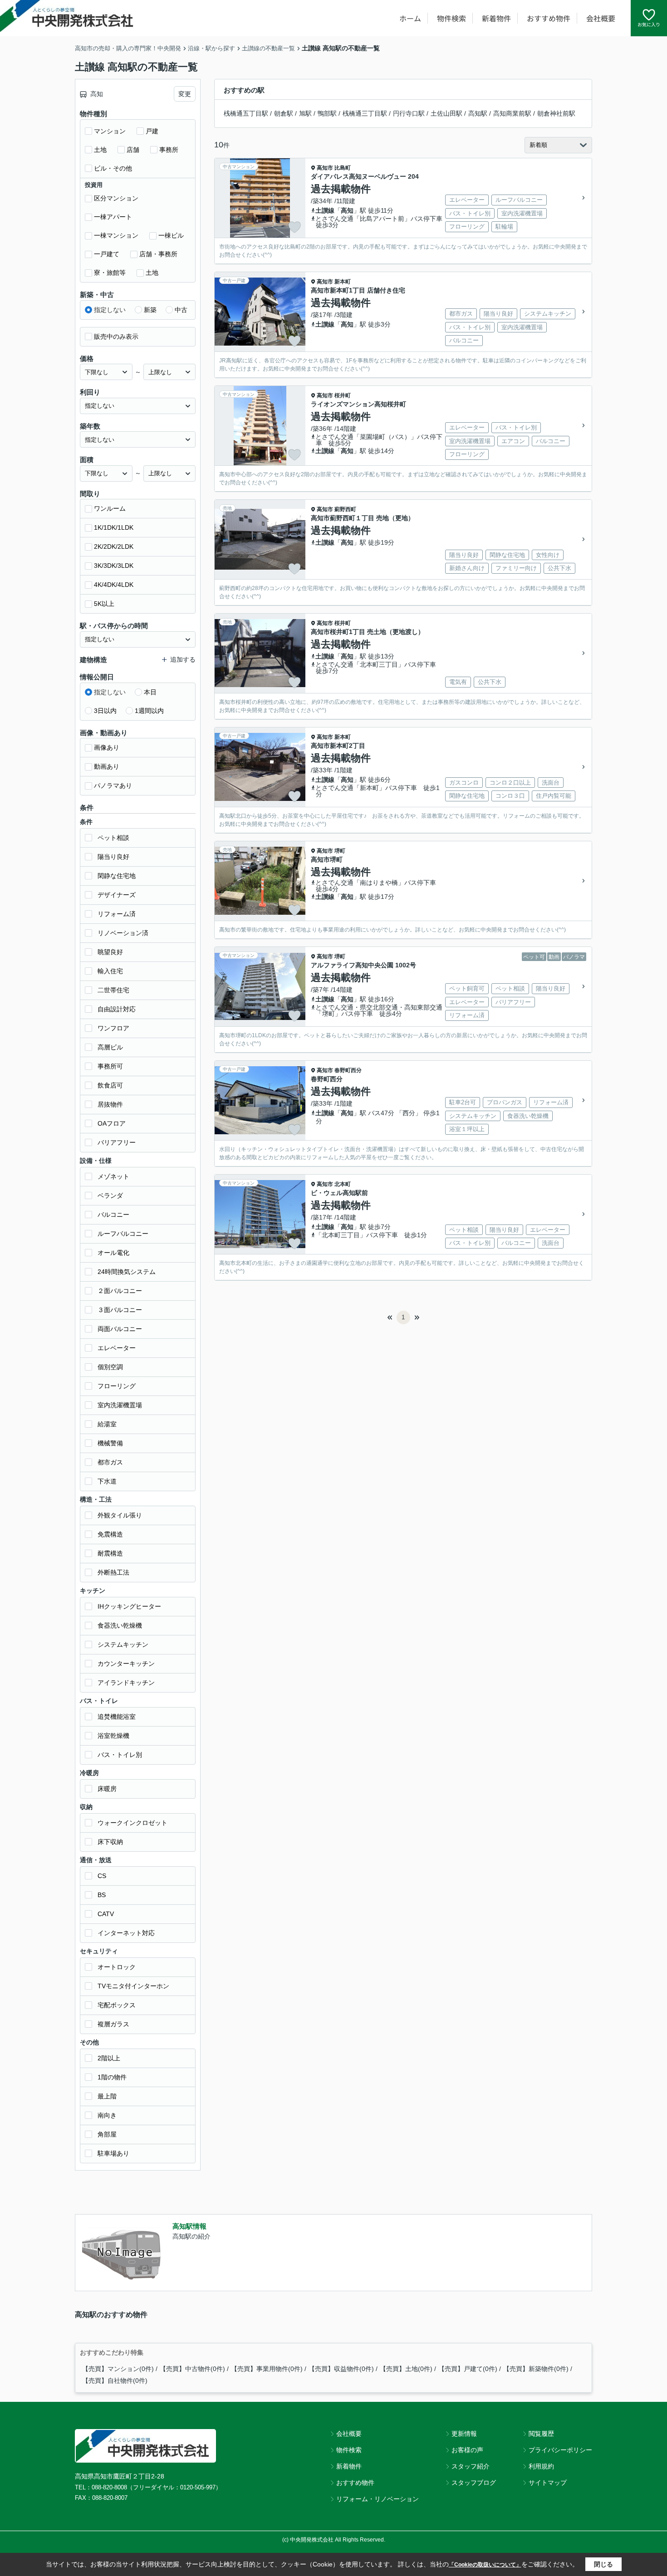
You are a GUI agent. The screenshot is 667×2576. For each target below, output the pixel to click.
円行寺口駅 (409, 113)
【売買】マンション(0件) (118, 2369)
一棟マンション (116, 235)
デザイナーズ (117, 895)
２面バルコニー (120, 1291)
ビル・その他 (113, 168)
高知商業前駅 (512, 113)
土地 (100, 150)
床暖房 (107, 1789)
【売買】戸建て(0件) (468, 2369)
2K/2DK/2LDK (114, 546)
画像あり (107, 747)
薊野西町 (345, 509)
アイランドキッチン (126, 1683)
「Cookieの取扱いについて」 (485, 2565)
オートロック (117, 1967)
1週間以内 (149, 711)
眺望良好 (110, 952)
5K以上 (104, 604)
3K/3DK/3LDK (114, 566)
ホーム (410, 18)
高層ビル (110, 1047)
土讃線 (325, 210)
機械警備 (110, 1443)
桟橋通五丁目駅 (246, 113)
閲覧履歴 (541, 2434)
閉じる (603, 2564)
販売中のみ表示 (116, 337)
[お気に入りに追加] (294, 227)
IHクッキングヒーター (129, 1606)
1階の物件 (112, 2077)
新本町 (343, 282)
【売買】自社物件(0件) (115, 2381)
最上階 (107, 2096)
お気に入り (649, 24)
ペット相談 (113, 838)
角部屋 (107, 2134)
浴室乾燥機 (113, 1736)
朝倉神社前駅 (556, 113)
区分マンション (116, 198)
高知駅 (478, 113)
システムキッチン (123, 1644)
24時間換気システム (127, 1272)
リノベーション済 (123, 933)
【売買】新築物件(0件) (536, 2369)
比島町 (343, 168)
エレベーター (117, 1348)
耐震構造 (110, 1553)
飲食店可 (110, 1085)
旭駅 (305, 113)
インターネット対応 (126, 1933)
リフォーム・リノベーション (378, 2499)
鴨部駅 (327, 113)
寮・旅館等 (110, 273)
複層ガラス (113, 2024)
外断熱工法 (113, 1572)
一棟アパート (113, 217)
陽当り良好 (113, 857)
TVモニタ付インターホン (133, 1986)
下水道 (107, 1481)
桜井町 (343, 395)
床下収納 (110, 1842)
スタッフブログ (474, 2483)
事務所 (169, 150)
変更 (185, 94)
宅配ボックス (117, 2005)
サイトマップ (548, 2483)
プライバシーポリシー (560, 2450)
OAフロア (112, 1123)
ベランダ (110, 1195)
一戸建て (107, 254)
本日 (150, 692)
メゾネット (113, 1176)
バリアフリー (117, 1142)
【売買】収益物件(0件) (341, 2369)
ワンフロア (113, 1028)
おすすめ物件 (549, 18)
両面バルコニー (120, 1329)
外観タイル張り (120, 1515)
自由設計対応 (117, 1009)
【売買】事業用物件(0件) (267, 2369)
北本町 (343, 1184)
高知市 (325, 168)
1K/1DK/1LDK (114, 527)
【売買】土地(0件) (406, 2369)
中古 (181, 310)
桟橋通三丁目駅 (365, 113)
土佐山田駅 (446, 113)
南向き (107, 2115)
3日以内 (105, 711)
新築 (150, 310)
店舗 (133, 150)
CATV (106, 1914)
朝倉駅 (284, 113)
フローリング (117, 1386)
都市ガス (110, 1462)
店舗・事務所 (158, 254)
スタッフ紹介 (471, 2466)
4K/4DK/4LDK (114, 585)
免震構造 (110, 1534)
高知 (347, 210)
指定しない (110, 310)
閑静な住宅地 (117, 876)
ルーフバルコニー (123, 1234)
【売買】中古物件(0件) (192, 2369)
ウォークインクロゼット (132, 1823)
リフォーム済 (117, 914)
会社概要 (601, 18)
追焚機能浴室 (117, 1717)
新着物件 (496, 18)
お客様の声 (467, 2450)
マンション (110, 131)
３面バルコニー (120, 1310)
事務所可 (110, 1066)
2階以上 (109, 2058)
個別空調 (110, 1367)
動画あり (107, 766)
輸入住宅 (110, 971)
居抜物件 (110, 1104)
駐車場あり (113, 2153)
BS (102, 1895)
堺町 (340, 851)
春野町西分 (348, 1070)
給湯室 (107, 1424)
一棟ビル (171, 235)
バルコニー (113, 1215)
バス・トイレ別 (120, 1755)
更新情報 (464, 2434)
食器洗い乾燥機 (120, 1625)
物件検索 (451, 18)
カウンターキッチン (126, 1664)
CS (102, 1876)
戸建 (152, 131)
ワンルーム (110, 508)
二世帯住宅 (113, 990)
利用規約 (541, 2466)
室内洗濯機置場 (120, 1405)
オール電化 (113, 1253)
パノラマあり (113, 785)
